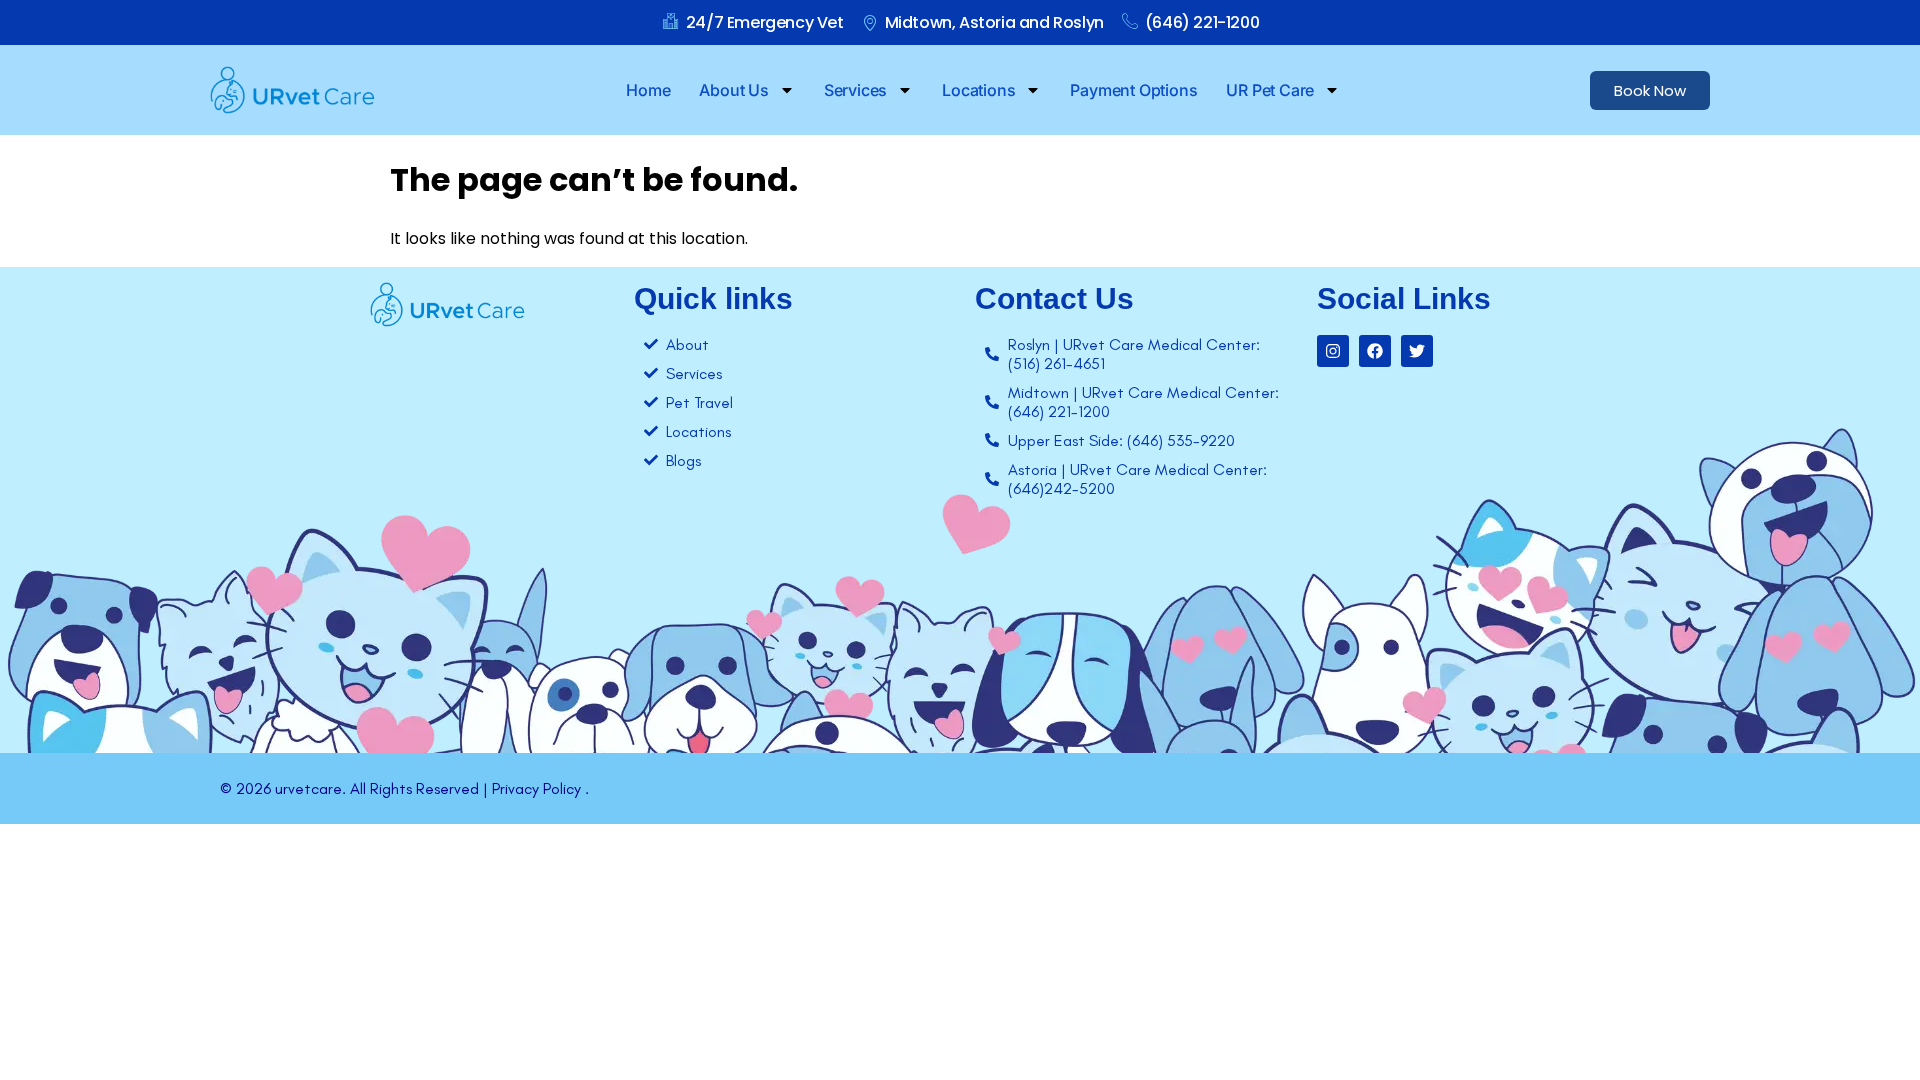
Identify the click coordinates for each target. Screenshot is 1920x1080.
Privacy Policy (536, 788)
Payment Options (1133, 90)
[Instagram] (1333, 351)
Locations (978, 90)
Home (648, 90)
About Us (733, 90)
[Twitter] (1417, 351)
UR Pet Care (1270, 90)
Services (855, 90)
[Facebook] (1375, 351)
